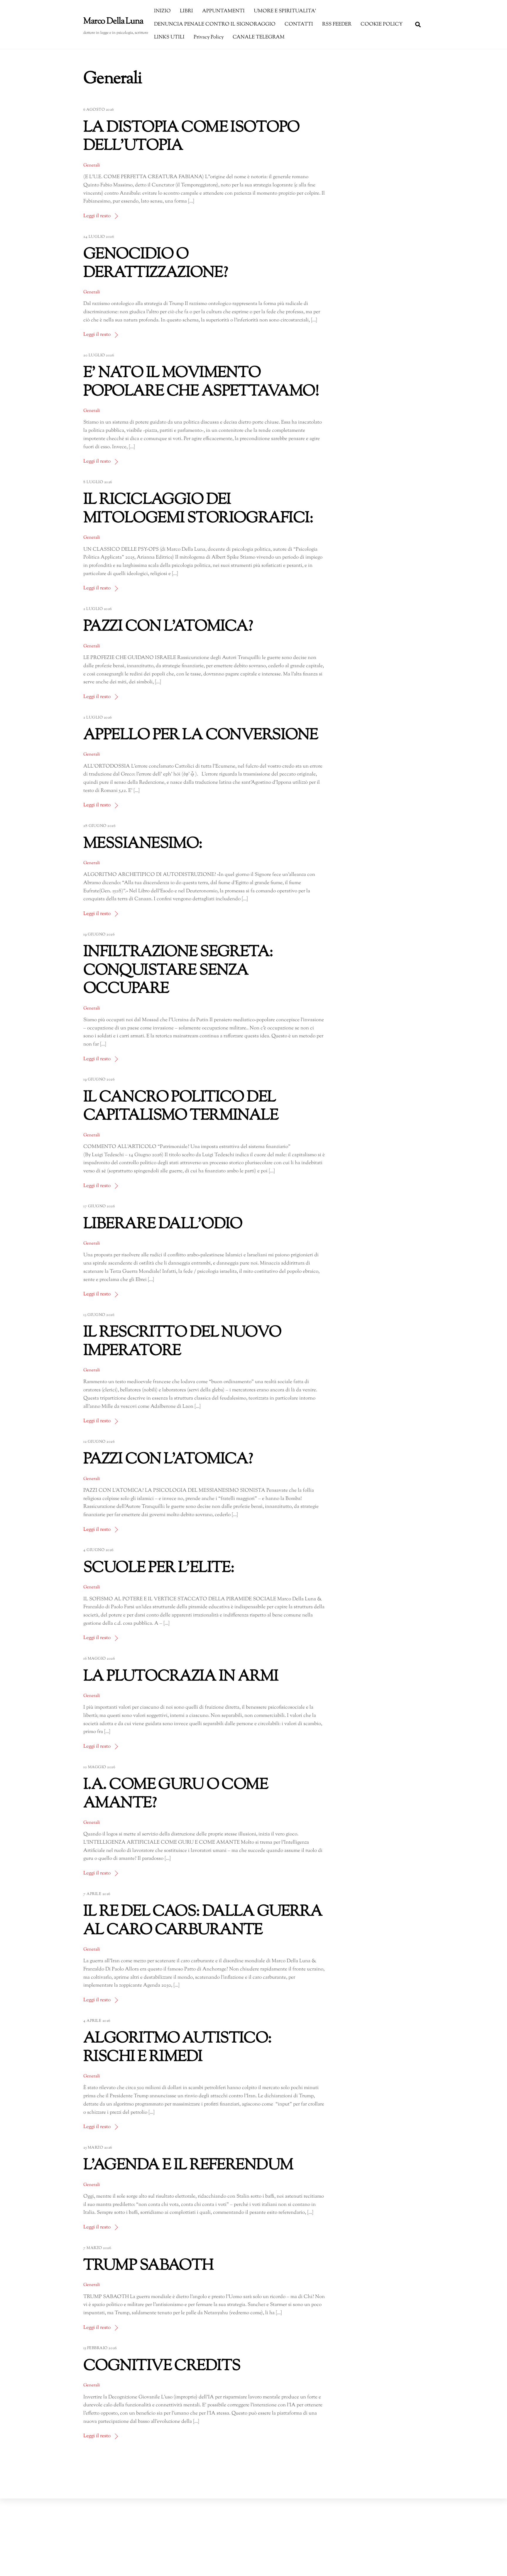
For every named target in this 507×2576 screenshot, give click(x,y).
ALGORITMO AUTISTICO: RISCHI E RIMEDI (178, 2048)
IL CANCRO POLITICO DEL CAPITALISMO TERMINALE (181, 1107)
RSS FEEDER (337, 24)
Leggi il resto (97, 216)
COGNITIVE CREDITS (162, 2366)
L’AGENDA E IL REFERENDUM (188, 2166)
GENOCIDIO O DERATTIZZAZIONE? (156, 264)
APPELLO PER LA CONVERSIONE (201, 735)
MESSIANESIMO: (143, 844)
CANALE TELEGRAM (259, 37)
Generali (92, 165)
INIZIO (162, 11)
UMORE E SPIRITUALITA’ (285, 11)
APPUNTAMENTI (223, 11)
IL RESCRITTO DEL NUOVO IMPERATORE (182, 1342)
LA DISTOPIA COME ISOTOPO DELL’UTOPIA (191, 137)
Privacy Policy (209, 37)
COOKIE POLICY (382, 24)
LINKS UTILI (169, 37)
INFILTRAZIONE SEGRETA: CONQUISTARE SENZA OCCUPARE (178, 971)
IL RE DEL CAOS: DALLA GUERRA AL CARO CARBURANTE (203, 1921)
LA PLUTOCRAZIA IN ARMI (181, 1677)
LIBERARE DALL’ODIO (163, 1224)
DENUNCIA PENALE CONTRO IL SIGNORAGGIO (215, 24)
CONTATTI (299, 24)
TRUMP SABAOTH (148, 2266)
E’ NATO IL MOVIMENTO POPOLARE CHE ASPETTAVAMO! (201, 382)
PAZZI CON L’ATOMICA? (168, 627)
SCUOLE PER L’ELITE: (159, 1568)
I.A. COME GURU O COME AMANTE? (176, 1794)
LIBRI (186, 11)
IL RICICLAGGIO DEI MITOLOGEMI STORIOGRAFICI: (198, 509)
